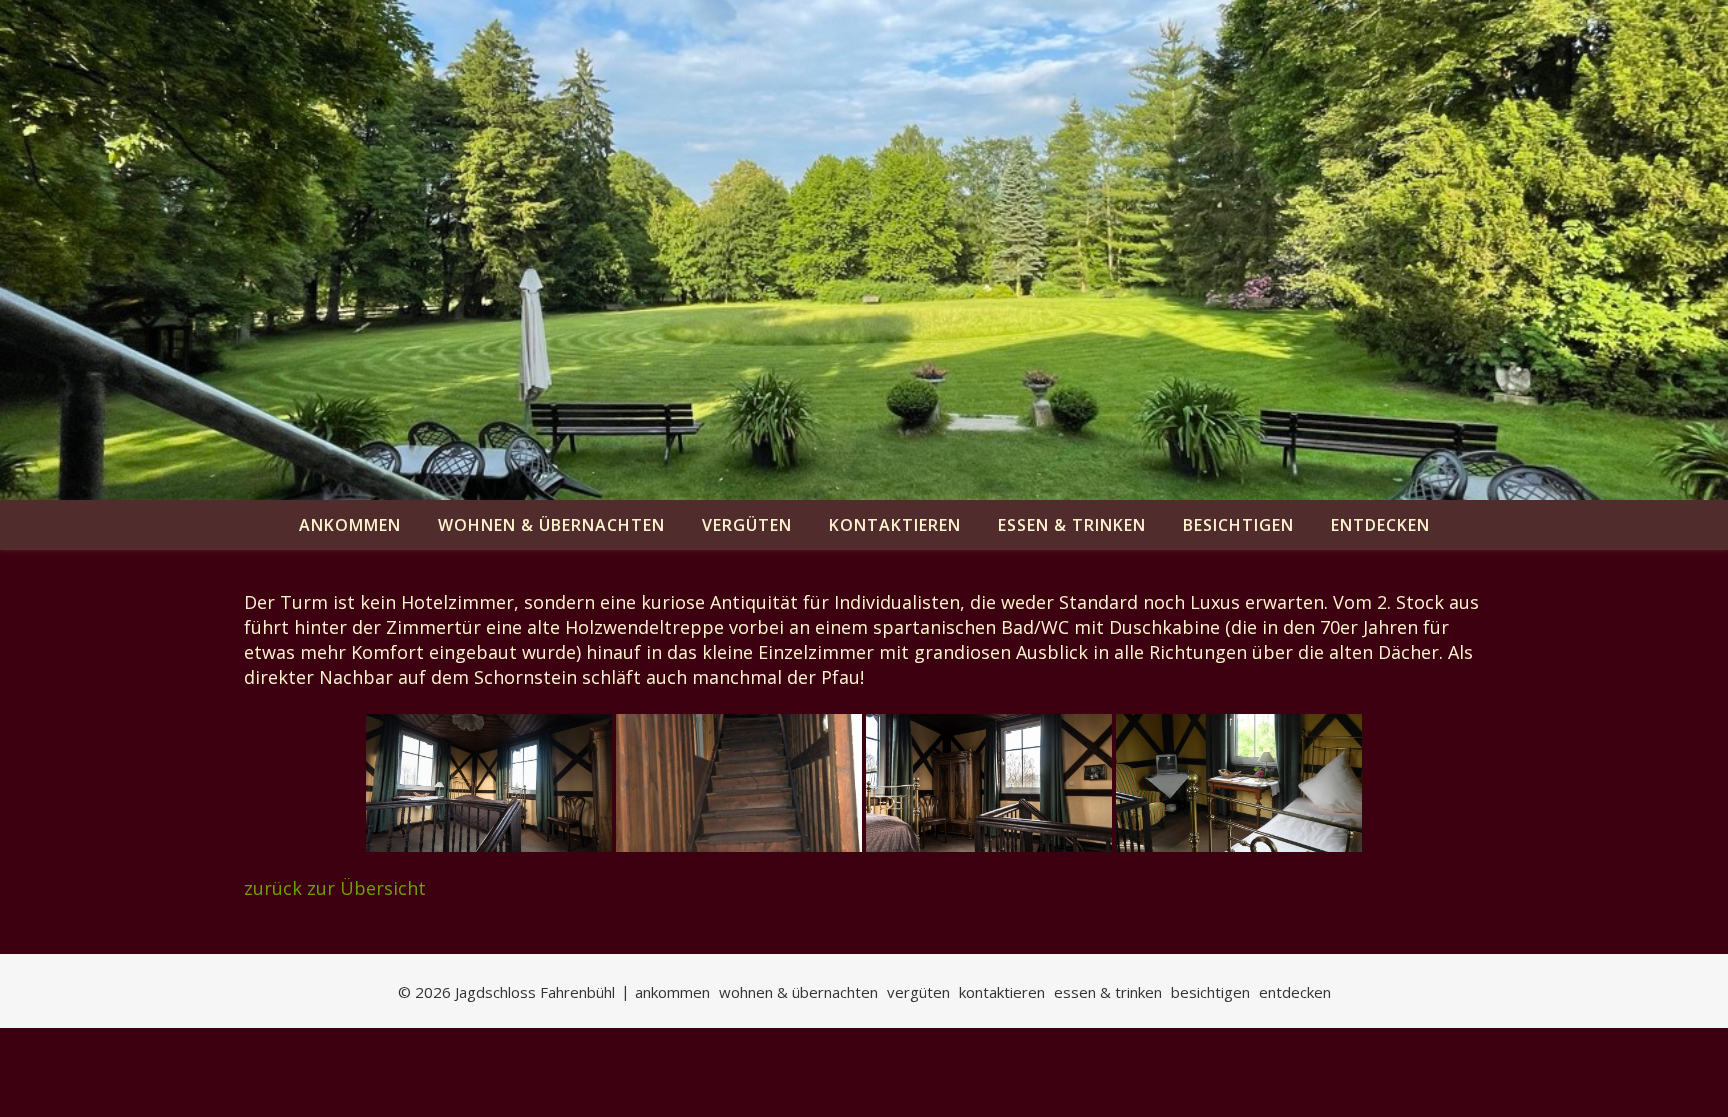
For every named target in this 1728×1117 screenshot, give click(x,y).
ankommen (350, 525)
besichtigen (1238, 525)
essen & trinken (1072, 525)
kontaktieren (895, 525)
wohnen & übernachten (551, 525)
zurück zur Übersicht (335, 888)
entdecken (1380, 525)
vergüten (747, 525)
